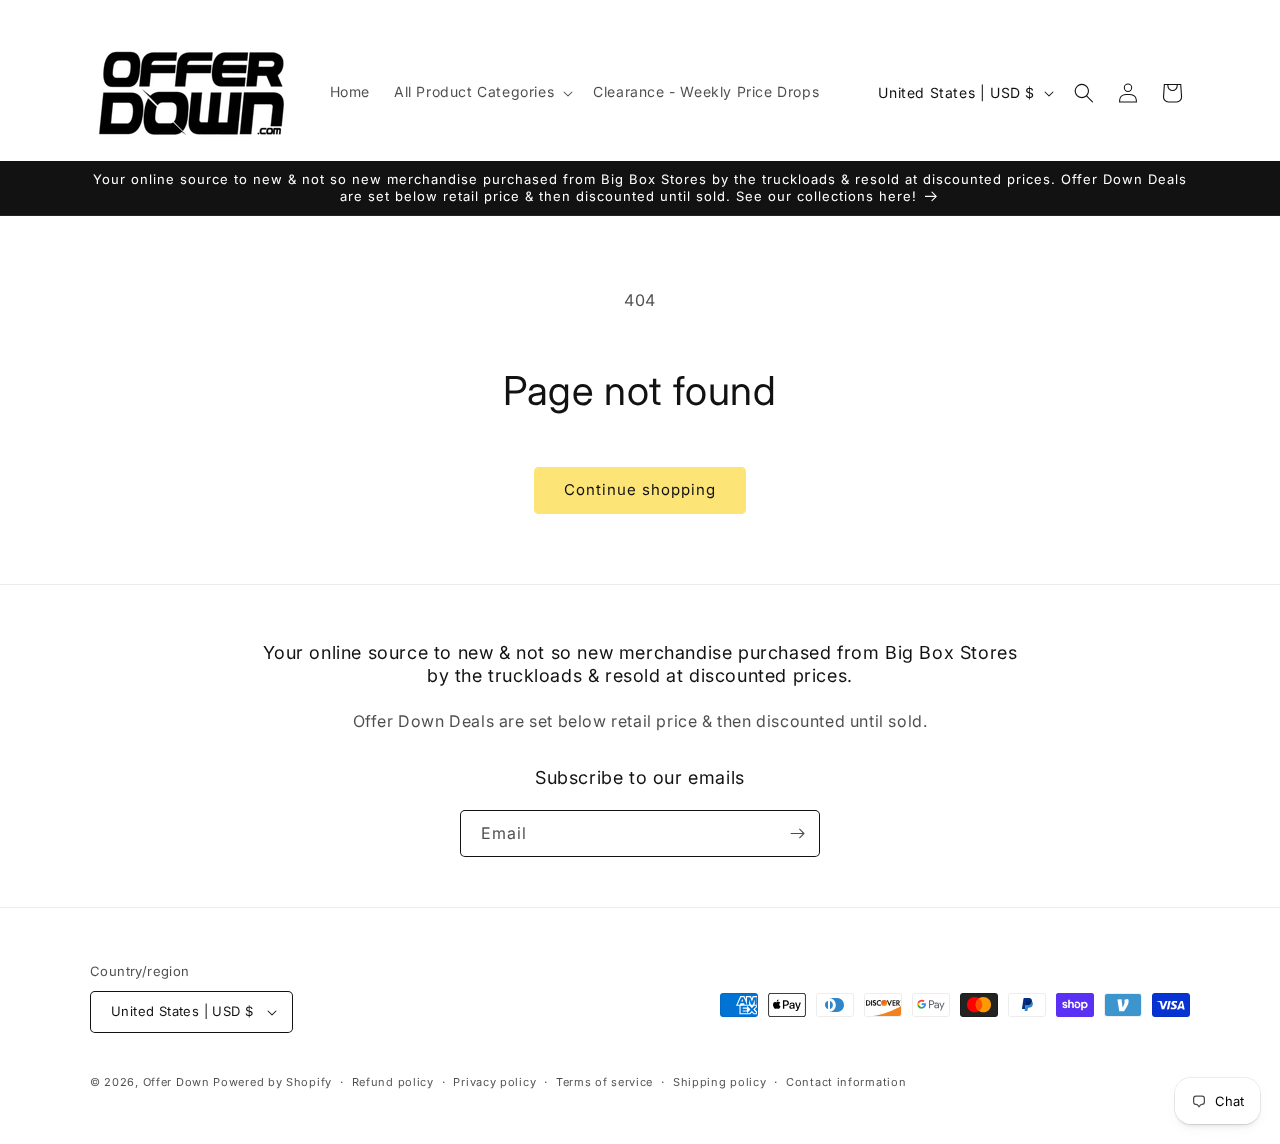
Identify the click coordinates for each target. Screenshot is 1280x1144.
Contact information (846, 1082)
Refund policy (393, 1082)
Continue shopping (640, 489)
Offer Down (176, 1082)
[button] (481, 92)
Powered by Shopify (272, 1082)
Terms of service (604, 1082)
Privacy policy (494, 1082)
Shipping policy (720, 1082)
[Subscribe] (797, 833)
